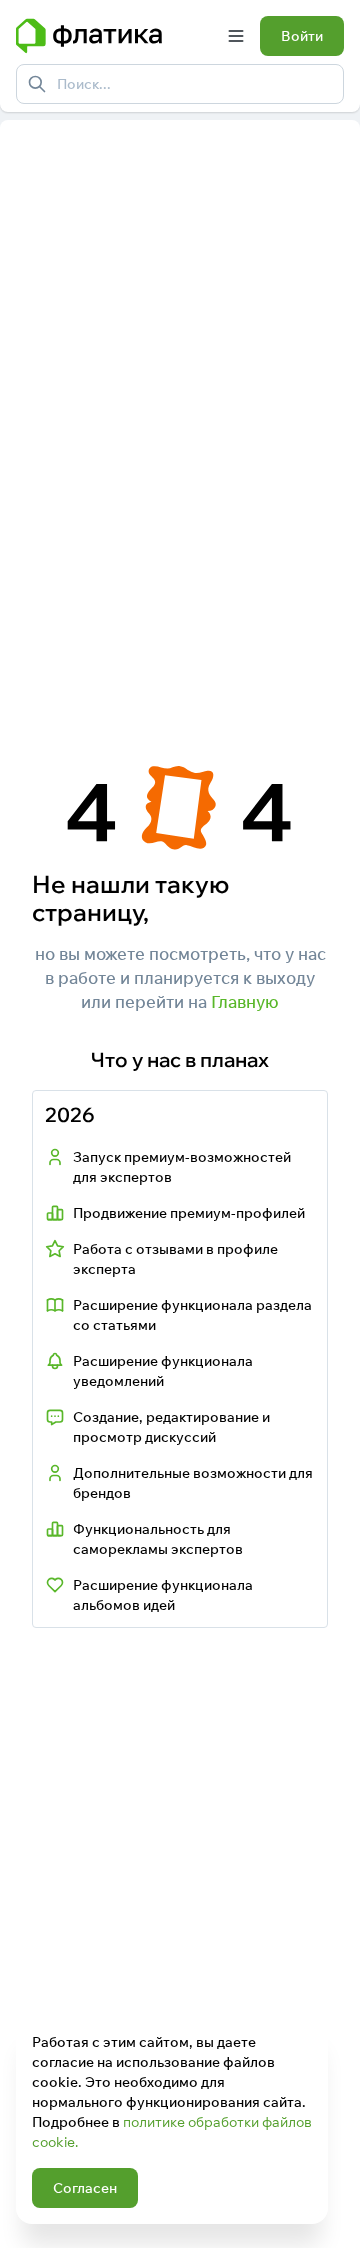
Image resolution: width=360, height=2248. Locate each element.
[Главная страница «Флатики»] (114, 36)
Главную (245, 1001)
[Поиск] (37, 84)
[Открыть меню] (236, 36)
